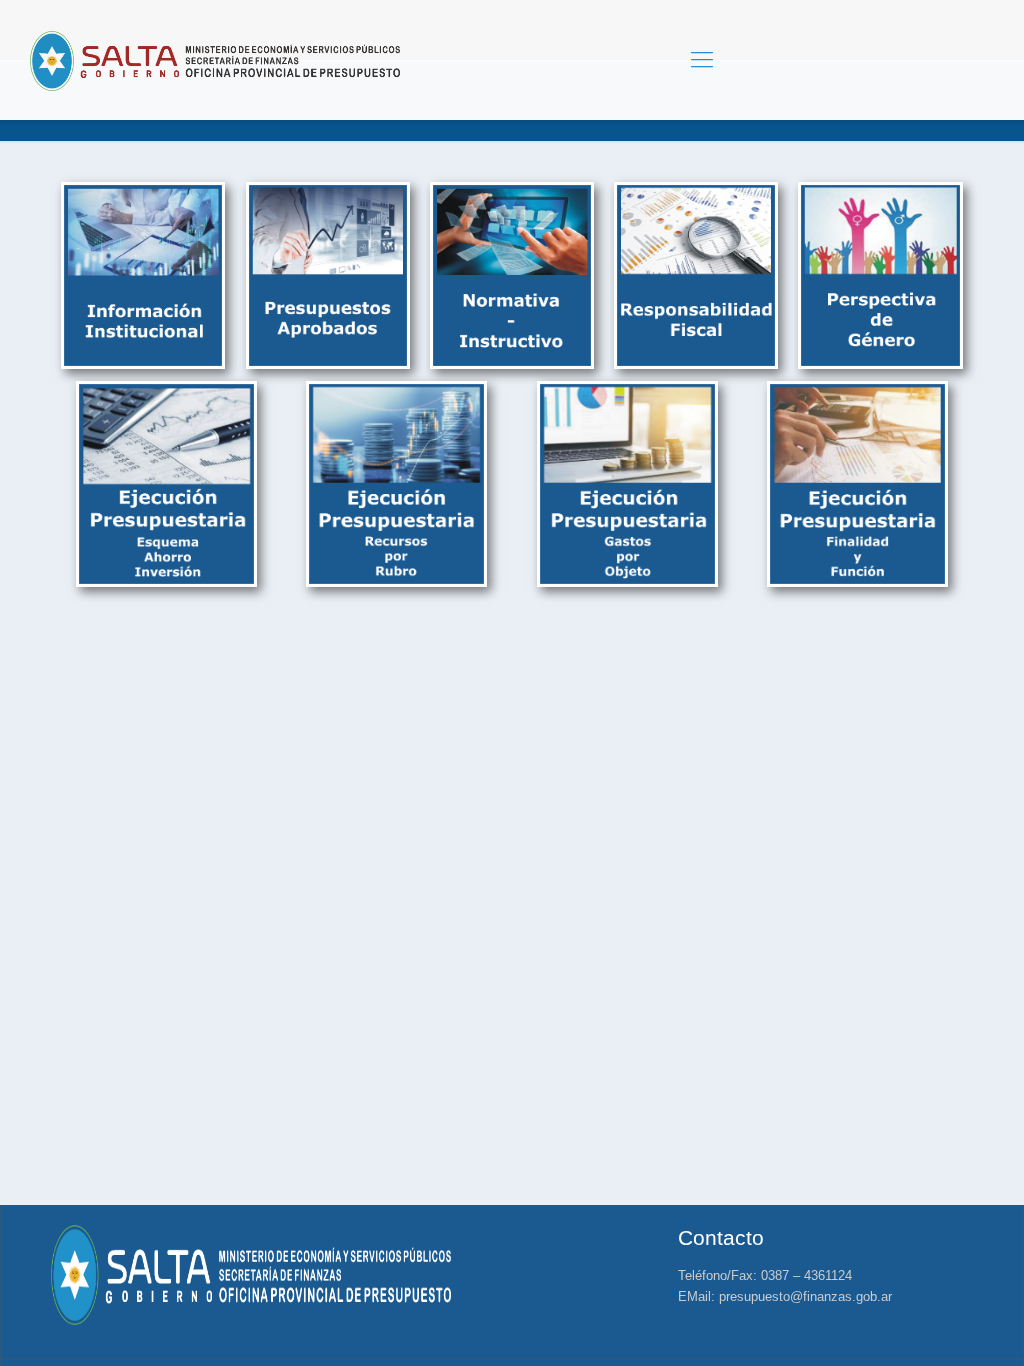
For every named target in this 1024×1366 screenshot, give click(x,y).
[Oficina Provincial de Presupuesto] (215, 60)
